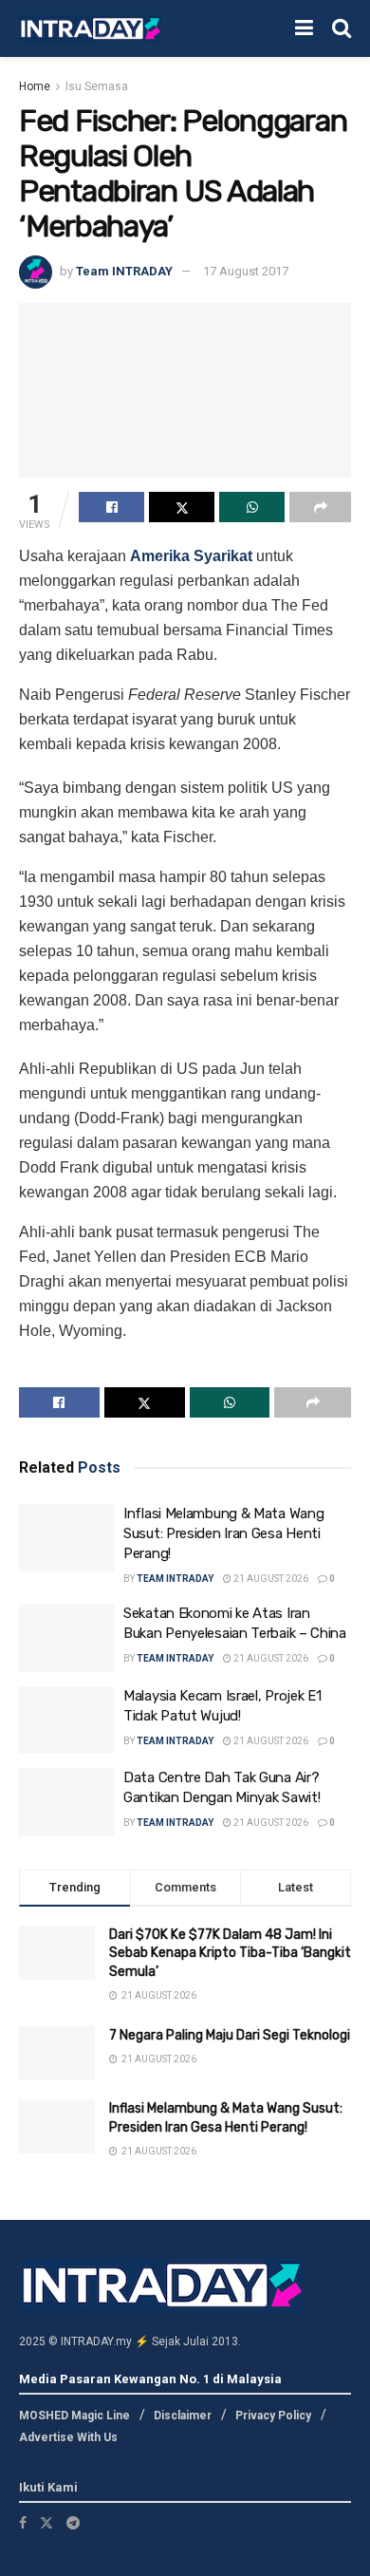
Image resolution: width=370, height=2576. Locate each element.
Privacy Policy (273, 2416)
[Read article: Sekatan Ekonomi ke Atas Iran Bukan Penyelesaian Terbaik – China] (66, 1638)
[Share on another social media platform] (320, 507)
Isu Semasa (97, 86)
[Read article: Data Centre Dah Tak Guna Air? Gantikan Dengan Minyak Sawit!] (66, 1802)
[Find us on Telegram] (73, 2523)
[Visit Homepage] (90, 29)
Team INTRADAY (124, 271)
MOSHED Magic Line (74, 2416)
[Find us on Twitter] (46, 2523)
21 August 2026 (270, 1579)
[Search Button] (342, 28)
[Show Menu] (304, 28)
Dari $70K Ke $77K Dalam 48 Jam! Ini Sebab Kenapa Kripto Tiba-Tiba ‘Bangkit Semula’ (230, 1953)
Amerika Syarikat (191, 556)
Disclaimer (183, 2416)
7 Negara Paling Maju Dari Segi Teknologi (230, 2035)
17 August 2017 (246, 271)
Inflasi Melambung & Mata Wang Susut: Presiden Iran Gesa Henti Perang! (223, 1533)
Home (35, 86)
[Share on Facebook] (111, 507)
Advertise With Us (68, 2437)
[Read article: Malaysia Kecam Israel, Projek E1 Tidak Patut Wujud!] (66, 1720)
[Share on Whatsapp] (252, 507)
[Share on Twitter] (182, 507)
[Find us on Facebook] (23, 2523)
